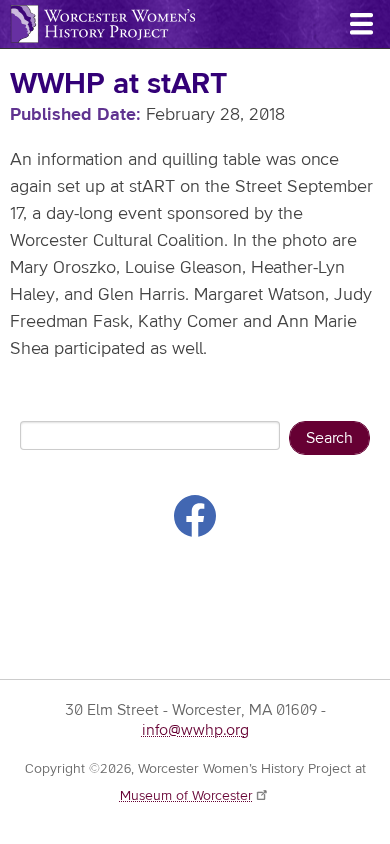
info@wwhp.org (195, 730)
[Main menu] (361, 24)
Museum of (186, 796)
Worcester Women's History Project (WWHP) (103, 24)
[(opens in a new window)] (195, 519)
